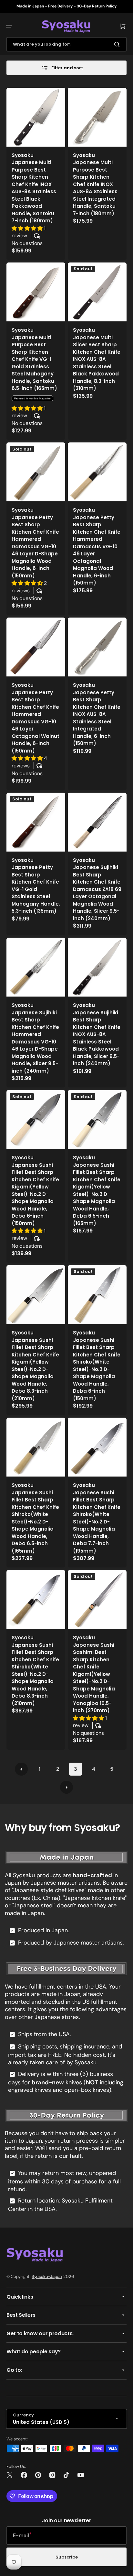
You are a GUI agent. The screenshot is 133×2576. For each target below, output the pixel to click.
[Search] (118, 44)
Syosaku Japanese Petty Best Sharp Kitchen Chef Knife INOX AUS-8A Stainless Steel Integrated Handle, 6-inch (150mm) (97, 714)
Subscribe (67, 2557)
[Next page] (66, 1787)
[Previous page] (21, 1769)
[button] (9, 26)
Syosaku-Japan (47, 2276)
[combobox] (66, 44)
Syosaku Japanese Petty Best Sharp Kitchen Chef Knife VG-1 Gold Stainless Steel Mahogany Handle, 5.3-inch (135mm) (36, 886)
